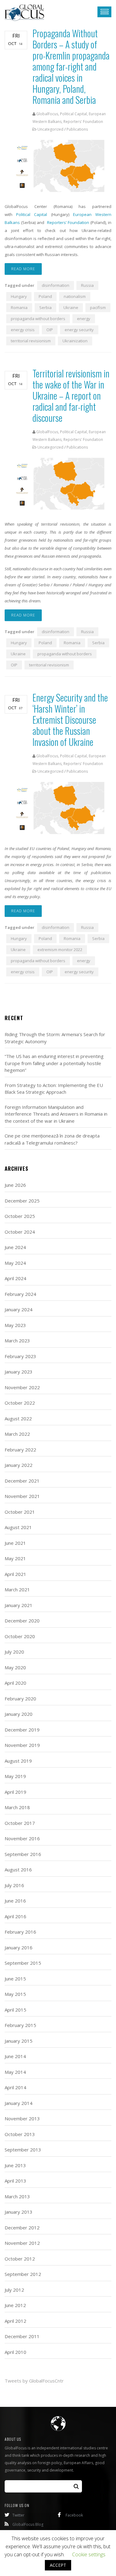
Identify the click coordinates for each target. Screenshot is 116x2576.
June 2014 (15, 2056)
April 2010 (15, 2352)
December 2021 (22, 1481)
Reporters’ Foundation (68, 222)
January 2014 (19, 2103)
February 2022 (20, 1450)
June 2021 (15, 1543)
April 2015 (15, 2010)
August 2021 (18, 1527)
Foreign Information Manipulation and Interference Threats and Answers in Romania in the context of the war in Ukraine (56, 1114)
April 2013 (15, 2181)
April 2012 (15, 2321)
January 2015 (19, 2041)
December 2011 (22, 2336)
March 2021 (17, 1589)
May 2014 (15, 2072)
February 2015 (20, 2025)
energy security (79, 330)
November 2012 (22, 2243)
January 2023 (19, 1372)
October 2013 (20, 2134)
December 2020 (22, 1621)
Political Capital (32, 214)
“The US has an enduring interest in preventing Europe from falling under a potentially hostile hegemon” (54, 1063)
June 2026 (15, 1185)
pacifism (98, 307)
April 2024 (15, 1278)
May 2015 (15, 1994)
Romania (19, 307)
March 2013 (17, 2196)
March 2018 (17, 1807)
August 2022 (18, 1418)
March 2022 (17, 1434)
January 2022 (19, 1465)
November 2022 (22, 1387)
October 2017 (20, 1823)
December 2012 (22, 2228)
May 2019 (15, 1776)
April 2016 (15, 1916)
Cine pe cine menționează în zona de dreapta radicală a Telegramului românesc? (52, 1139)
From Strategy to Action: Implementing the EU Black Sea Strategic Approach (54, 1089)
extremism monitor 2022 (60, 950)
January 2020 (19, 1714)
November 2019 (22, 1745)
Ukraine (71, 307)
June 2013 (15, 2165)
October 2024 (20, 1232)
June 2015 (15, 1979)
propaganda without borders (38, 319)
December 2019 (22, 1730)
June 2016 (15, 1901)
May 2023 (15, 1325)
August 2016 (18, 1870)
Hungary (19, 296)
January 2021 (19, 1605)
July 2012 (14, 2290)
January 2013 (19, 2212)
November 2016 (22, 1838)
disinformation (56, 285)
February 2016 (20, 1932)
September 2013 (23, 2150)
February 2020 (20, 1699)
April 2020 (15, 1683)
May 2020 (15, 1667)
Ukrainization (75, 341)
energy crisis (23, 330)
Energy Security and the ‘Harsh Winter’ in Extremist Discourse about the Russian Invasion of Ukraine (70, 720)
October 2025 (20, 1216)
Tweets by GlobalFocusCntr (34, 2381)
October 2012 (20, 2259)
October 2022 (20, 1403)
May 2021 (15, 1558)
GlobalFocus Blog (28, 2524)
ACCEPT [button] (58, 2565)
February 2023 (20, 1356)
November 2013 (22, 2118)
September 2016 (23, 1854)
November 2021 (22, 1496)
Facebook (74, 2515)
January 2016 (19, 1947)
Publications (77, 129)
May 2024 (15, 1263)
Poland (45, 296)
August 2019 (18, 1761)
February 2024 (20, 1294)
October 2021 (20, 1512)
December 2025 (22, 1201)
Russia (87, 285)
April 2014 (15, 2087)
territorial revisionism (31, 341)
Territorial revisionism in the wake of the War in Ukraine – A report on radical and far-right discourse (71, 395)
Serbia (45, 307)
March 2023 (17, 1341)
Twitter (18, 2515)
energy (84, 319)
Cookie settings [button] (89, 2554)
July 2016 (14, 1885)
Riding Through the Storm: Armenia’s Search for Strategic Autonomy (55, 1038)
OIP (50, 330)
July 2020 (14, 1652)
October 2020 (20, 1636)
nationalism (75, 296)
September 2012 (23, 2274)
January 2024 (19, 1309)
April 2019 (15, 1792)
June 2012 (15, 2305)
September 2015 (23, 1963)
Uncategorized (50, 129)
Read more (23, 269)
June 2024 (15, 1247)
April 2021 (15, 1574)
